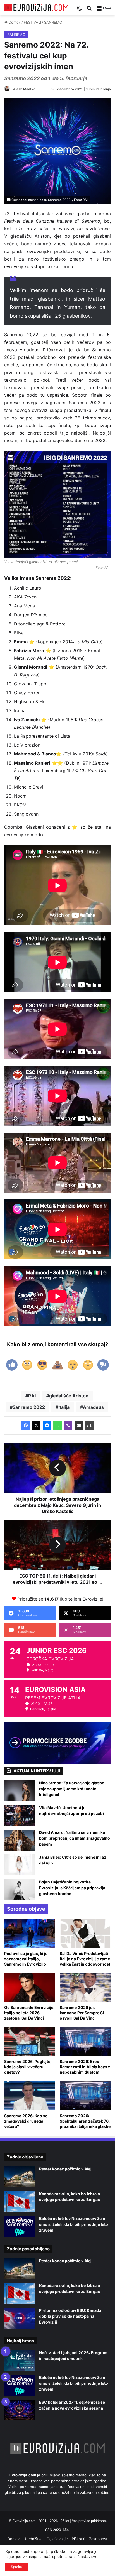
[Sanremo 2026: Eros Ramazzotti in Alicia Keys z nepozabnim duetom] (85, 2042)
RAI (32, 1396)
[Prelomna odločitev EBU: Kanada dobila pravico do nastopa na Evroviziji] (20, 2318)
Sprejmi (17, 2567)
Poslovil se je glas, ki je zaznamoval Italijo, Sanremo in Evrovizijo (26, 1959)
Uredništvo (33, 2539)
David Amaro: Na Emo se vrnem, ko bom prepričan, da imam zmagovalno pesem (75, 1838)
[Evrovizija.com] (36, 8)
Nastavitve (88, 2556)
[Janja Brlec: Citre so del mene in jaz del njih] (20, 1865)
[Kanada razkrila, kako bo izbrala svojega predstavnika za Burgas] (20, 2201)
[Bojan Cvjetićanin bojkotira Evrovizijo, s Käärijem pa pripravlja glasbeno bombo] (20, 1890)
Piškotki (78, 2539)
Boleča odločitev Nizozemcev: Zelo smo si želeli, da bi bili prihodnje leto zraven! (74, 2224)
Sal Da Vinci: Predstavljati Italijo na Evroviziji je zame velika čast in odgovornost (85, 1959)
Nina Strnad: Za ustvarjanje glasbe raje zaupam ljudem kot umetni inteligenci (72, 1789)
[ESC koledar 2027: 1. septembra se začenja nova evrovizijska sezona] (20, 2410)
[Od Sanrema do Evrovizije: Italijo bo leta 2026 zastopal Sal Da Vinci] (30, 1988)
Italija (64, 1407)
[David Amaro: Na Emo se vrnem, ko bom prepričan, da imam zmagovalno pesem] (20, 1840)
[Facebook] (26, 1426)
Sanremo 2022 (29, 1407)
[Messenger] (47, 1426)
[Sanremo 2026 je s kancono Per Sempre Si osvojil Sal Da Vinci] (85, 1988)
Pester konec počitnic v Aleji (66, 2169)
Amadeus (93, 1407)
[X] (36, 1426)
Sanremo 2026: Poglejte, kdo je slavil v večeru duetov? (28, 2067)
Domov (14, 22)
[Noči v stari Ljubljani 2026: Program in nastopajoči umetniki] (20, 2360)
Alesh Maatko (24, 89)
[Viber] (68, 1426)
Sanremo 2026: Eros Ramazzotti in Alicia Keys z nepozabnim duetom (85, 2067)
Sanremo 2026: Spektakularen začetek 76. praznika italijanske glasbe (85, 2121)
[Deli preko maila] (79, 1426)
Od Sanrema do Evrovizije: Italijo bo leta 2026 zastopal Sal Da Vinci (29, 2013)
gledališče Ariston (69, 1396)
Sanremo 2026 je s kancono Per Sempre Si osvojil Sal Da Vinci (82, 2013)
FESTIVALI (32, 22)
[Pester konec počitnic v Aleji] (20, 2177)
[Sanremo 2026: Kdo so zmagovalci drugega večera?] (30, 2096)
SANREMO (53, 22)
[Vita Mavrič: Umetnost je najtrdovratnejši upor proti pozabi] (20, 1815)
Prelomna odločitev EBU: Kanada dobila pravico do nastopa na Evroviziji (70, 2316)
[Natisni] (89, 1426)
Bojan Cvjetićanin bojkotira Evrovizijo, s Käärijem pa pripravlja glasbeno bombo (72, 1888)
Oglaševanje (57, 2539)
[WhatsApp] (57, 1426)
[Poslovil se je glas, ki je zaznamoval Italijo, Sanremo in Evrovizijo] (30, 1934)
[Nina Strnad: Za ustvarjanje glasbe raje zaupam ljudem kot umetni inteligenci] (20, 1791)
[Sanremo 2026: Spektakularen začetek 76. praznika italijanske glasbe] (85, 2096)
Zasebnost (98, 2539)
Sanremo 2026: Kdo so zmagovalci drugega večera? (26, 2121)
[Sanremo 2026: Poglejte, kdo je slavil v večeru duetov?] (30, 2042)
